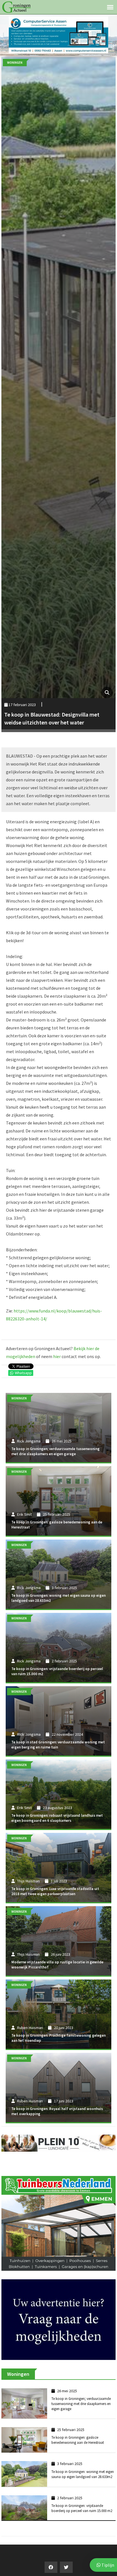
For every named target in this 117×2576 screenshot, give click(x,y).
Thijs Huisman (28, 1881)
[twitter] (66, 2553)
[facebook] (51, 2553)
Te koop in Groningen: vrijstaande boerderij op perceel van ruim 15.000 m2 (82, 2494)
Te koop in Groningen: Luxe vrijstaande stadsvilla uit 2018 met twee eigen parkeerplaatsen (55, 1891)
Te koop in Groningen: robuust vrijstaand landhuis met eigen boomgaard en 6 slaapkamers (57, 1818)
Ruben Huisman (30, 2028)
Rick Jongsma (29, 1441)
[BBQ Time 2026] (58, 34)
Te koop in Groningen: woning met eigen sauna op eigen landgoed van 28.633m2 (83, 2460)
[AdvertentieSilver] (58, 2216)
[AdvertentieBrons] (58, 2305)
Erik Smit (24, 1514)
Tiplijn (107, 2565)
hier (57, 1356)
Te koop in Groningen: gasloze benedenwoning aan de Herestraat (78, 2426)
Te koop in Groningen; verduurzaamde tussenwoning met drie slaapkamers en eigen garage (56, 1451)
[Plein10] (58, 2143)
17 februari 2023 (22, 705)
